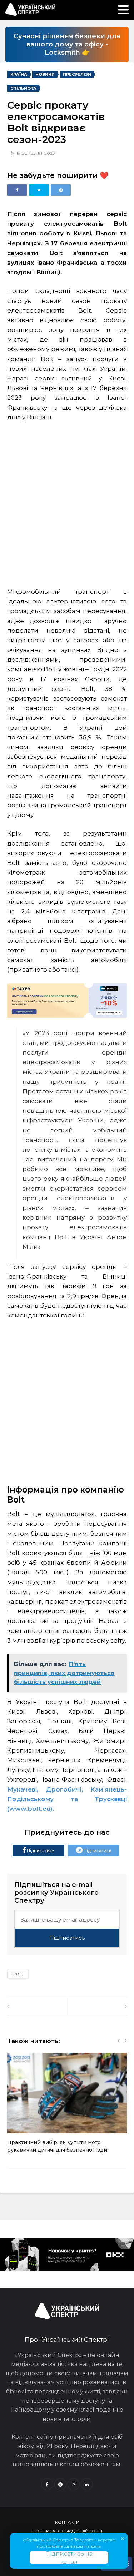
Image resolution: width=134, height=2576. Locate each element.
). (52, 1809)
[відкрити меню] (123, 10)
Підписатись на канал (69, 2558)
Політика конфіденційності (67, 2531)
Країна (19, 74)
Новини (45, 74)
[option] (67, 2107)
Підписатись (40, 1851)
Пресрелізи (77, 74)
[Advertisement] (67, 501)
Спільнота (23, 88)
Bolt (18, 1974)
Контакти (67, 2522)
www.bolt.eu (30, 1809)
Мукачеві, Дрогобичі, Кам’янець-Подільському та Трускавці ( (67, 1799)
